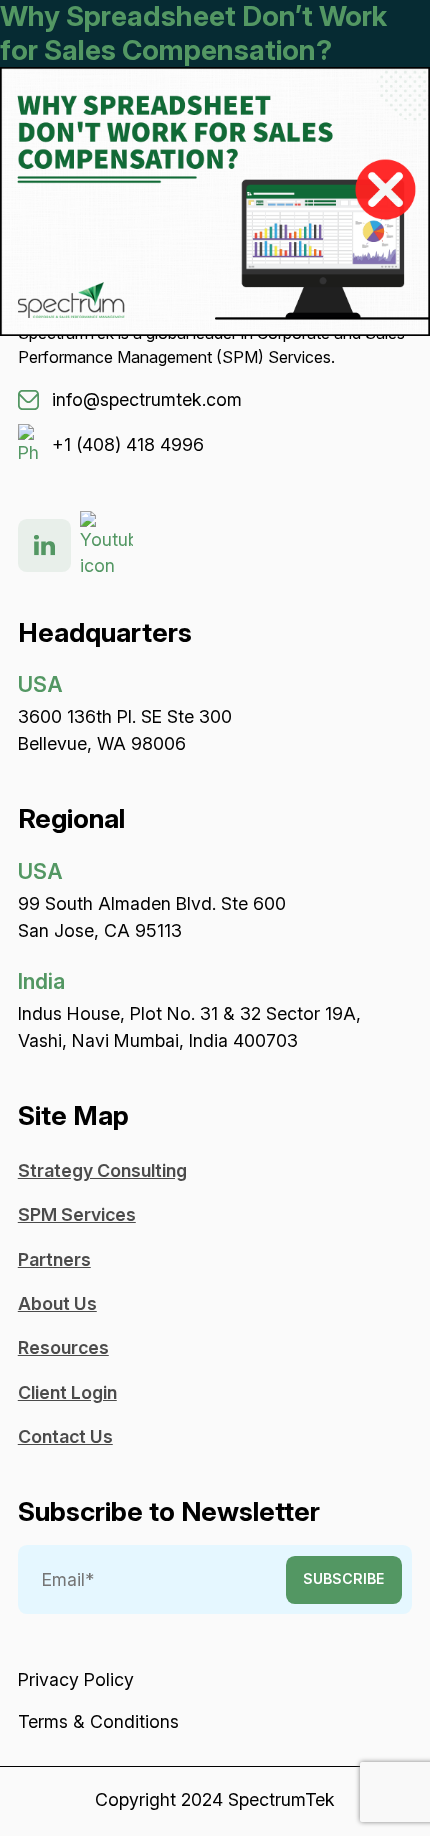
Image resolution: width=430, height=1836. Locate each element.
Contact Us (65, 1436)
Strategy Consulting (102, 1170)
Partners (54, 1259)
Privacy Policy (76, 1679)
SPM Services (77, 1214)
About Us (57, 1303)
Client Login (67, 1392)
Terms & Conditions (98, 1721)
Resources (63, 1347)
